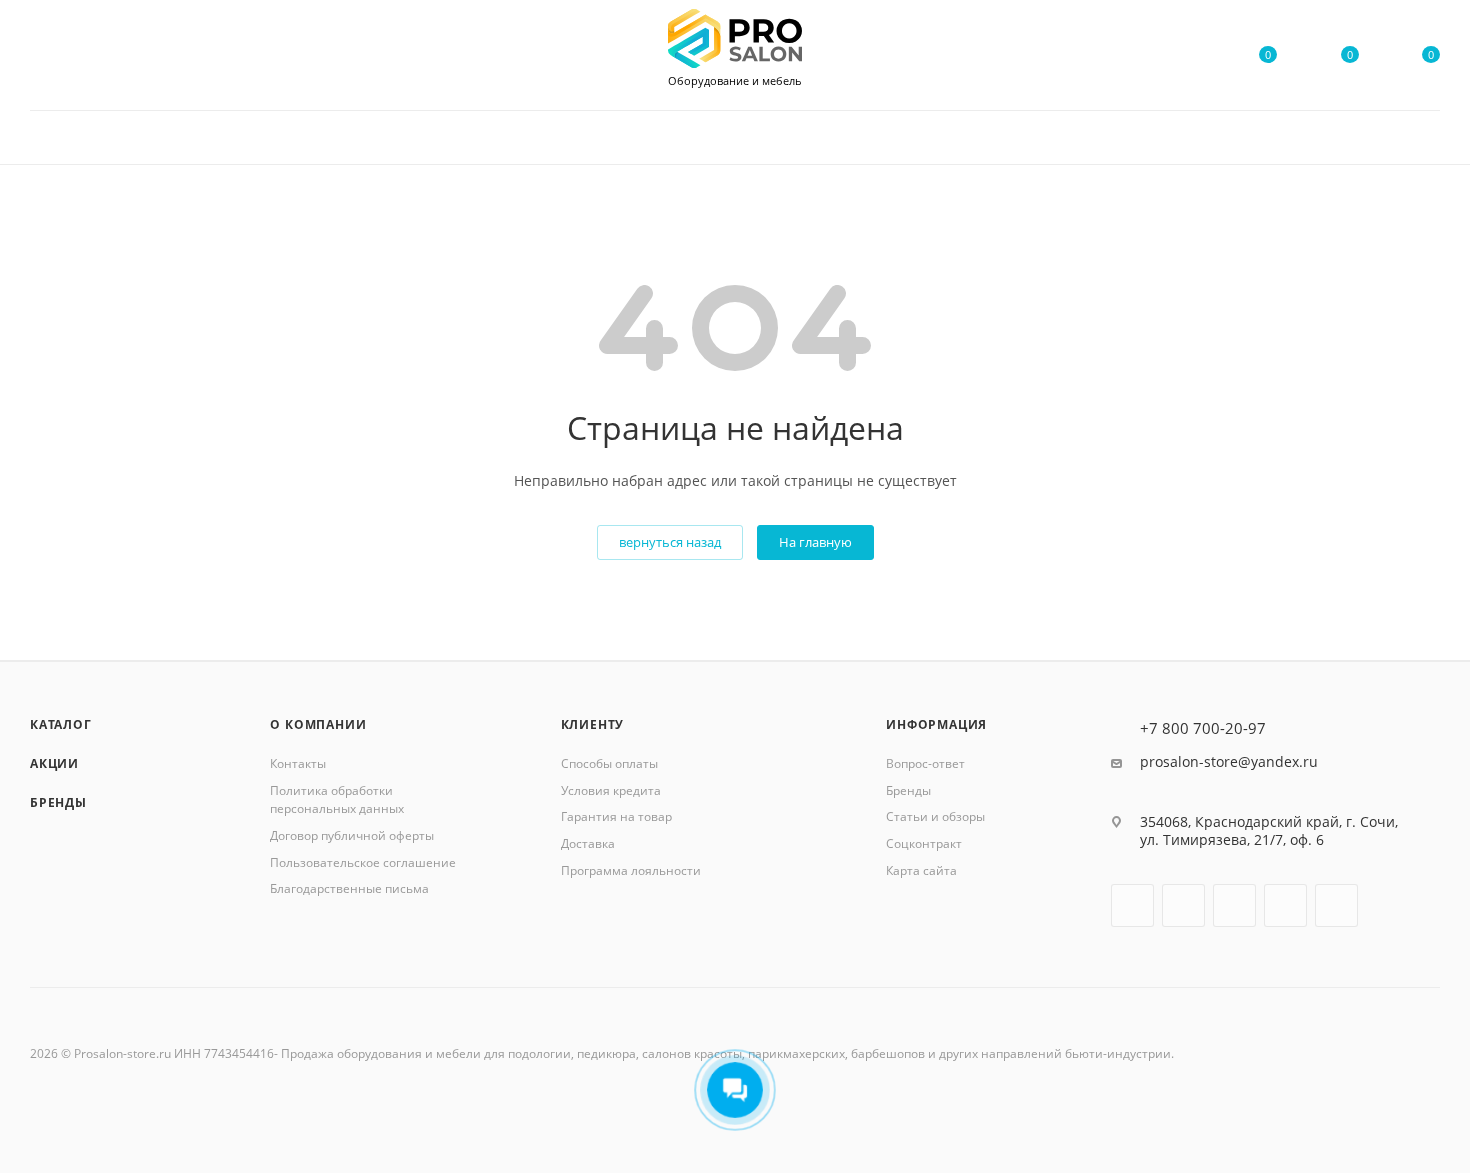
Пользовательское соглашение (363, 862)
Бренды (58, 802)
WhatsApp (1336, 905)
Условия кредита (611, 790)
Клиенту (593, 724)
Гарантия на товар (616, 816)
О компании (318, 724)
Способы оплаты (609, 763)
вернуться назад (670, 542)
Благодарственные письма (349, 888)
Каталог (61, 724)
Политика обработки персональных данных (337, 800)
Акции (54, 763)
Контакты (298, 763)
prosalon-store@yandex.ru (1229, 762)
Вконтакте (1132, 905)
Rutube (1234, 905)
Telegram (1183, 905)
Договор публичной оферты (352, 835)
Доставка (588, 843)
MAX (1285, 905)
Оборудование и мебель (735, 81)
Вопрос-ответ (925, 763)
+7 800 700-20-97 (1203, 728)
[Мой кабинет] (1187, 58)
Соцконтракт (924, 843)
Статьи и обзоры (935, 816)
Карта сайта (921, 870)
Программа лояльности (631, 870)
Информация (936, 724)
